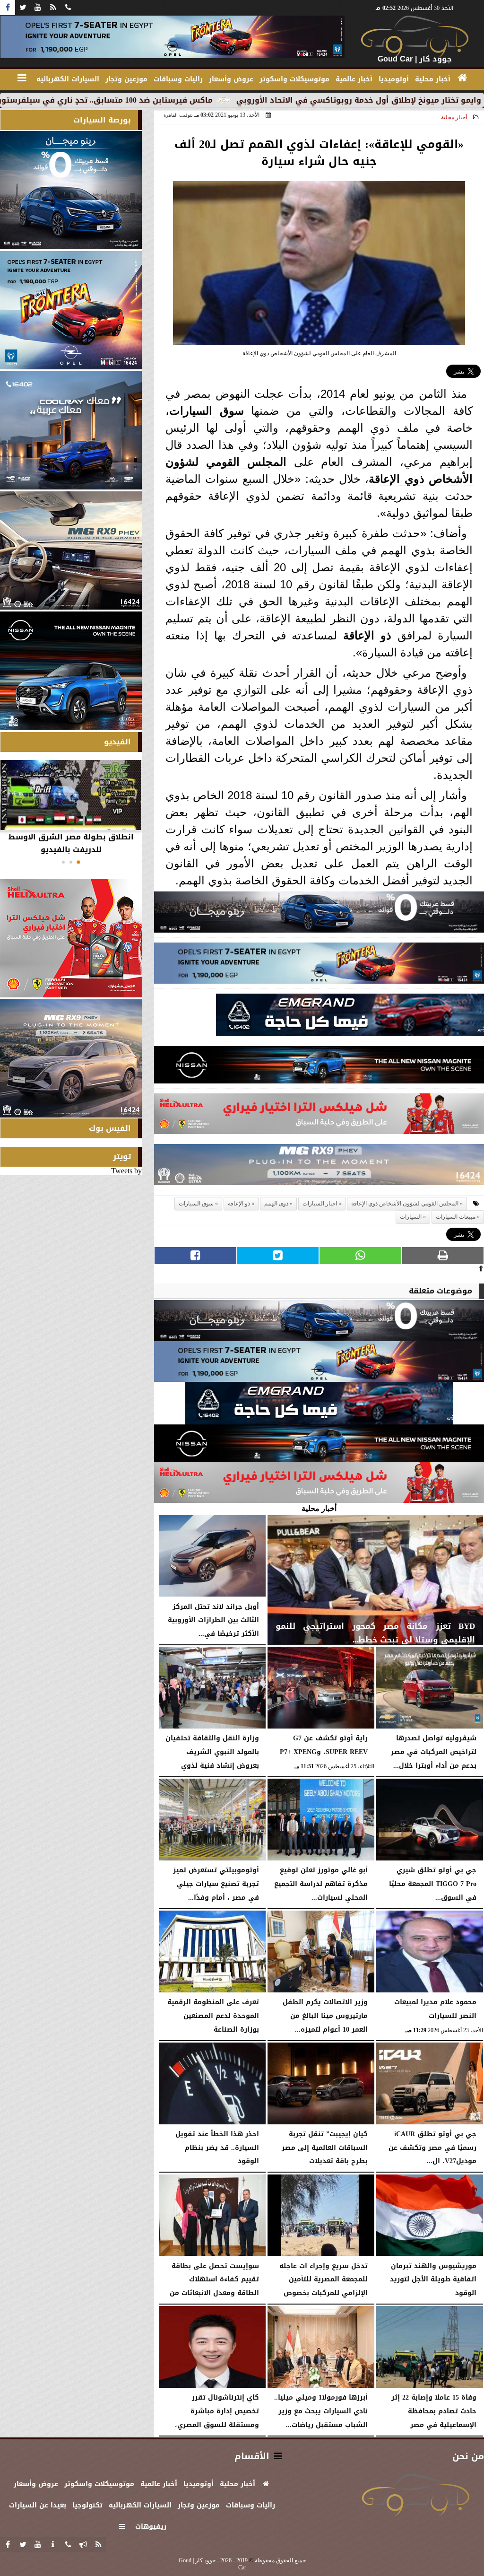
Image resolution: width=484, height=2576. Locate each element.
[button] (78, 862)
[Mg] (319, 1167)
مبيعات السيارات (456, 1217)
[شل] (319, 1116)
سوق (228, 411)
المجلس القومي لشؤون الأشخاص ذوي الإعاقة (405, 1204)
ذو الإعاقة (367, 635)
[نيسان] (319, 1068)
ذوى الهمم (276, 1204)
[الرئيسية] (462, 78)
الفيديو (117, 742)
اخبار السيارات (320, 1204)
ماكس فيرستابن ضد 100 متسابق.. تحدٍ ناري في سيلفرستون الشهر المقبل (170, 100)
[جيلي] (350, 1017)
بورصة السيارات (102, 120)
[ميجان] (319, 915)
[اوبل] (319, 965)
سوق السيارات (196, 1204)
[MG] (71, 550)
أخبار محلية (454, 117)
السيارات (191, 411)
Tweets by (126, 1171)
